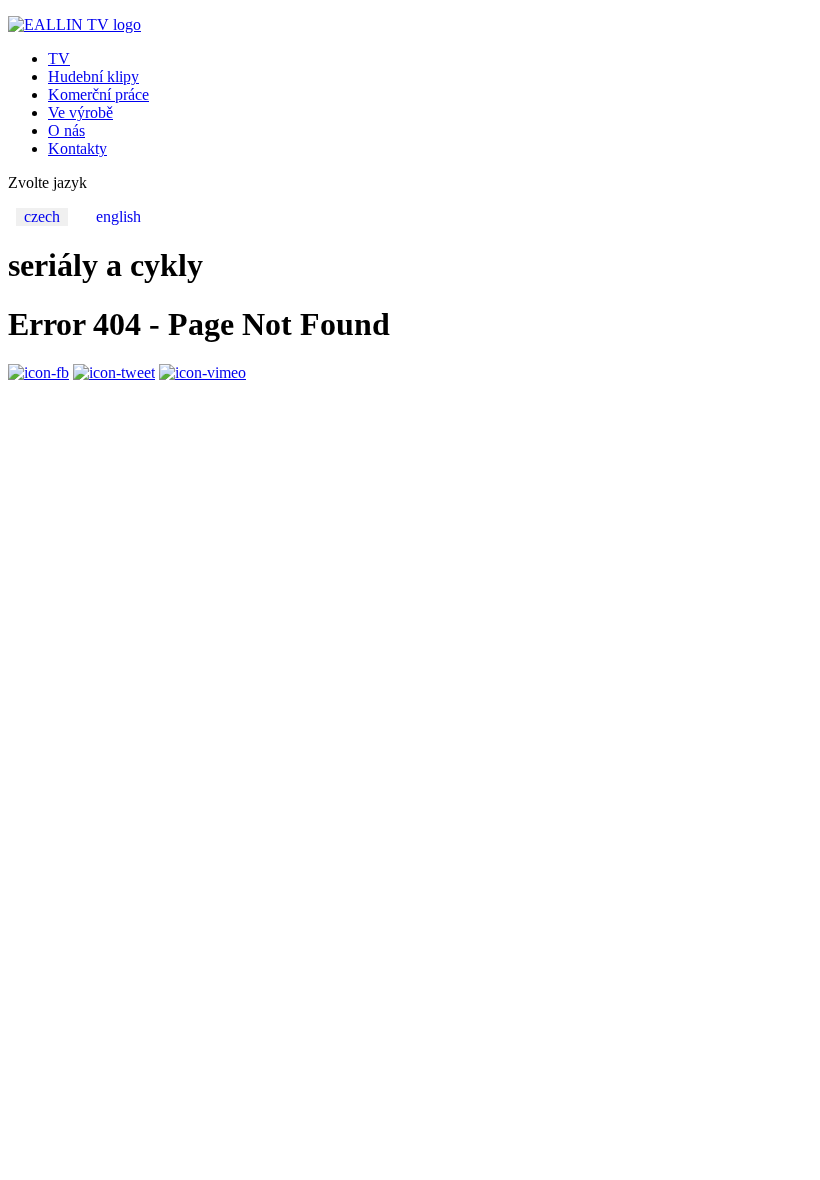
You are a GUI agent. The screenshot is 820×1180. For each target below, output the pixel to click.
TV (59, 58)
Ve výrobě (80, 112)
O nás (66, 130)
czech (42, 216)
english (118, 216)
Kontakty (77, 148)
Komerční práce (98, 94)
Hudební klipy (93, 76)
